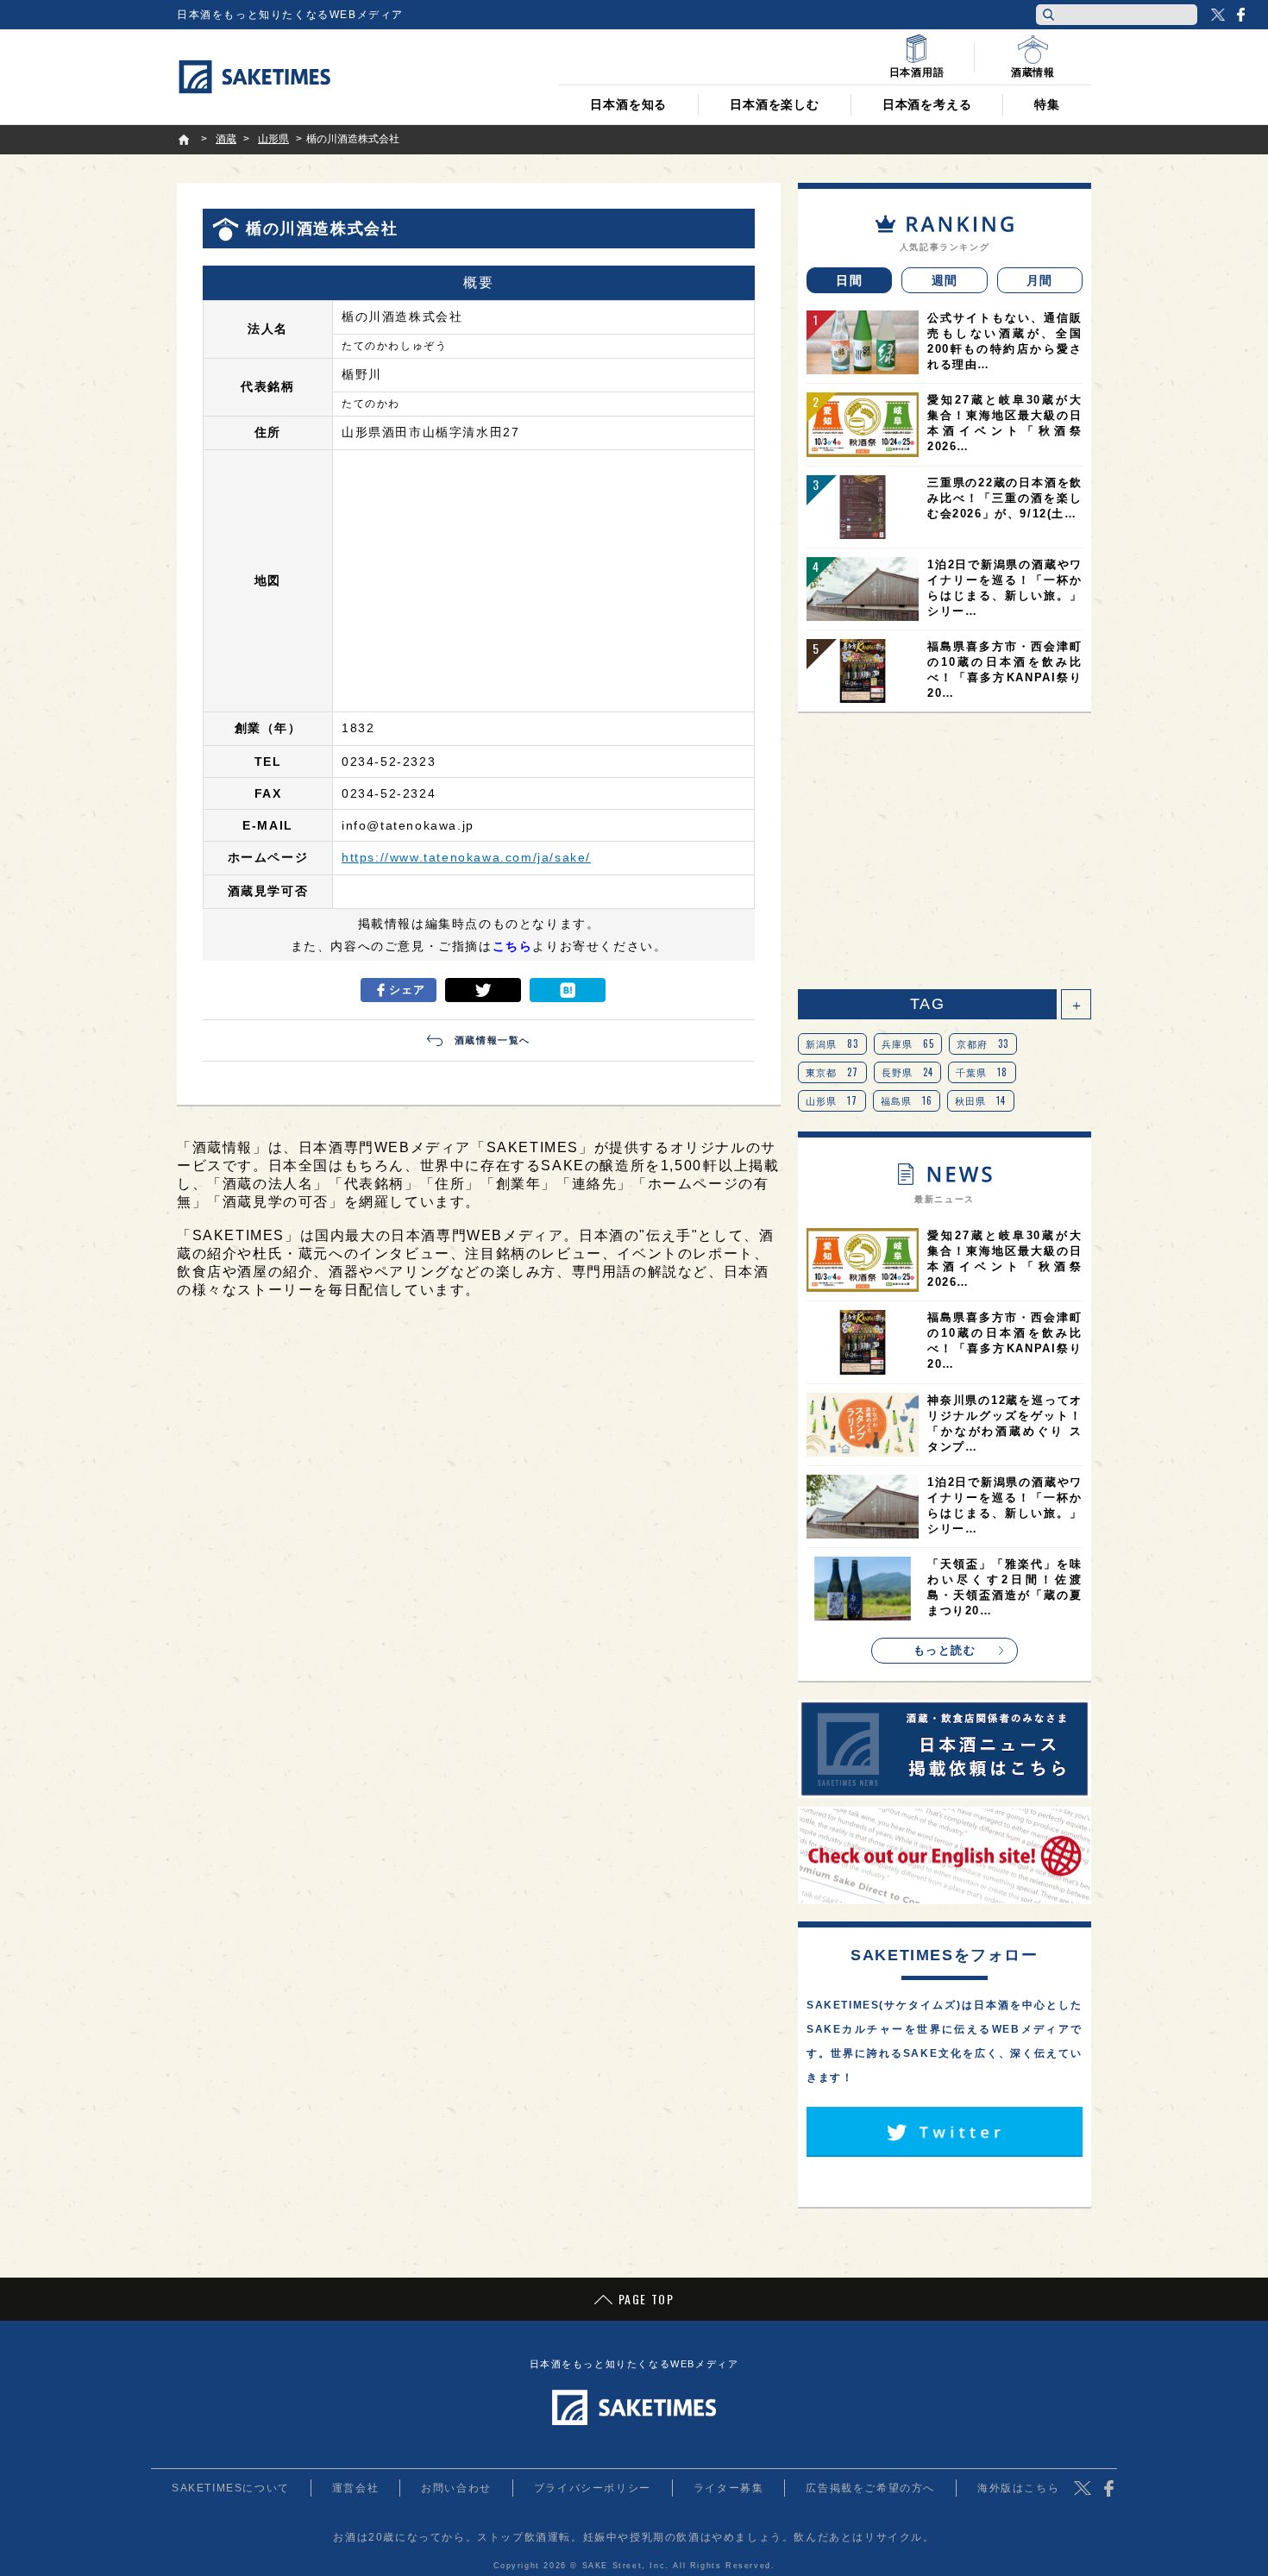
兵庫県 (908, 1044)
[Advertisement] (945, 851)
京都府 (983, 1044)
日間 (849, 280)
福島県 (907, 1100)
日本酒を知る (628, 104)
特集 (1047, 104)
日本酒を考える (927, 104)
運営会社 (355, 2488)
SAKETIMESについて (231, 2488)
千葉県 (982, 1072)
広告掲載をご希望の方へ (870, 2488)
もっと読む (945, 1650)
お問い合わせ (456, 2488)
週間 (945, 280)
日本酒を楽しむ (775, 104)
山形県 (832, 1100)
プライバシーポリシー (593, 2488)
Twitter (1218, 15)
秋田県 (981, 1100)
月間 (1040, 280)
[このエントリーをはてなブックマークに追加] (568, 990)
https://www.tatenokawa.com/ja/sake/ (466, 857)
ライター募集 (729, 2488)
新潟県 (832, 1044)
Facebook (1240, 15)
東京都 (832, 1072)
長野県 (908, 1072)
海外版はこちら (1018, 2488)
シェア (408, 990)
